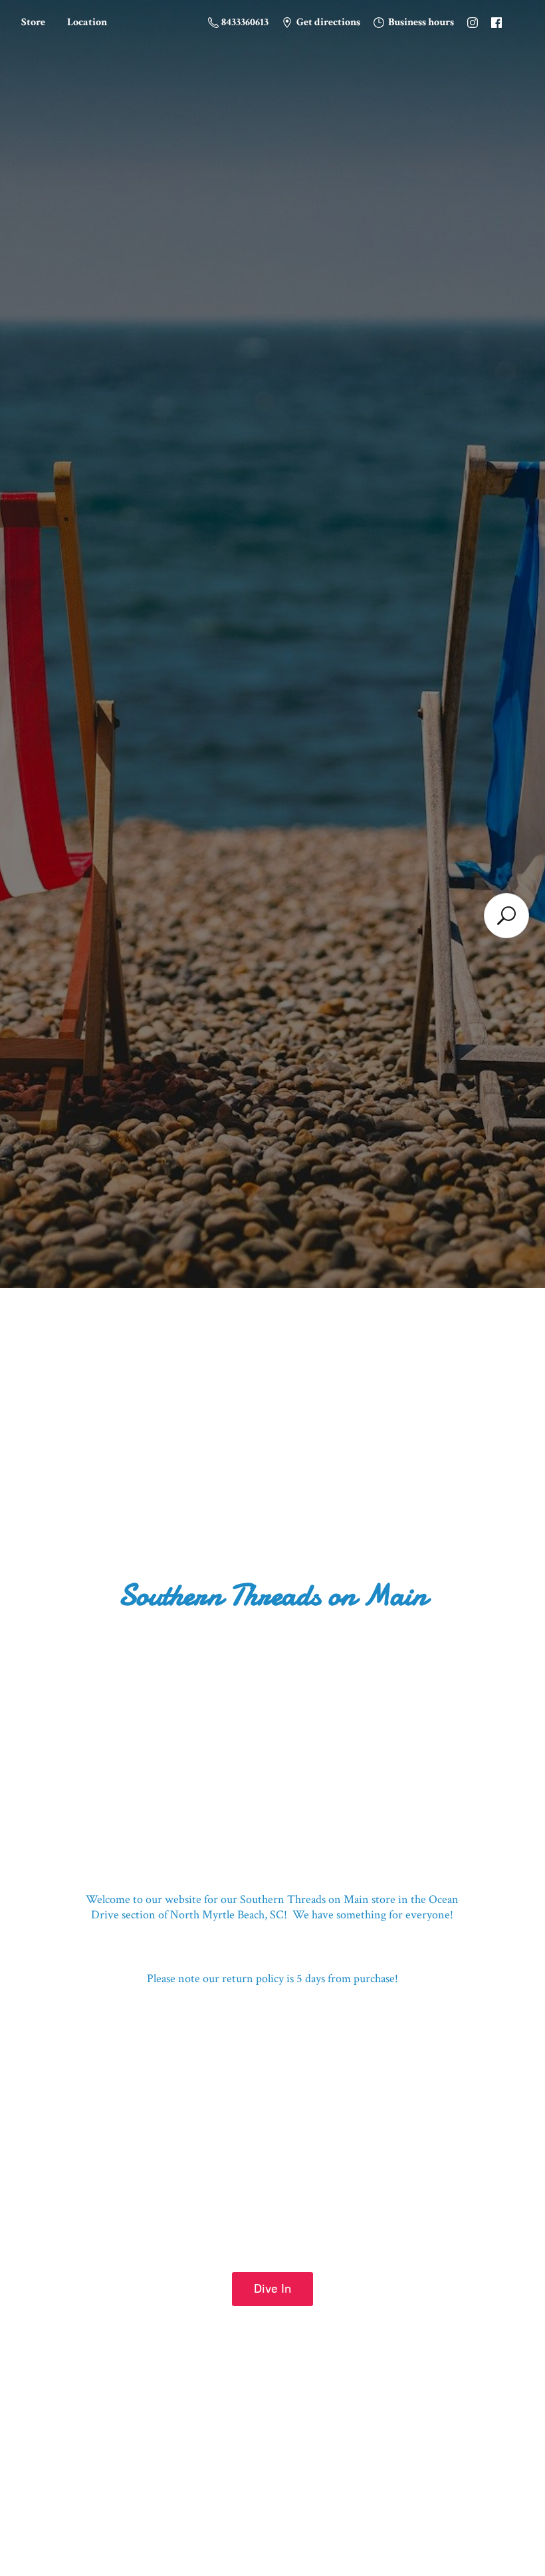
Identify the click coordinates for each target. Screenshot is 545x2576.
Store (33, 22)
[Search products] (506, 916)
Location (87, 22)
